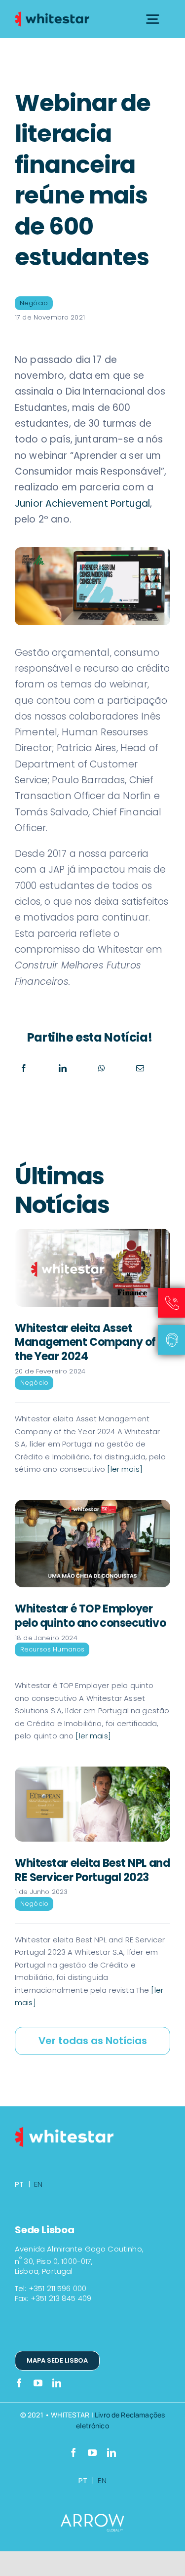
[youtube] (38, 2383)
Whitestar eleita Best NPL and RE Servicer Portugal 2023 (92, 1870)
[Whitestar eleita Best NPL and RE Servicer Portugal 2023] (92, 1804)
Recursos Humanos (52, 1649)
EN (38, 2184)
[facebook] (19, 2383)
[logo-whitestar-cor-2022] (52, 15)
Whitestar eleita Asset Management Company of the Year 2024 (85, 1342)
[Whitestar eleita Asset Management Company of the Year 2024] (92, 1268)
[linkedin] (57, 2383)
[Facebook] (24, 1068)
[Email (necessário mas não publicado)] (140, 1068)
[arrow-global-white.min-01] (93, 2518)
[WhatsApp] (102, 1068)
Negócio (34, 303)
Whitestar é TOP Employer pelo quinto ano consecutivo (90, 1616)
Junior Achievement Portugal (82, 503)
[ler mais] (124, 1469)
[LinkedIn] (63, 1068)
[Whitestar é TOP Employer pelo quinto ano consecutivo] (92, 1544)
